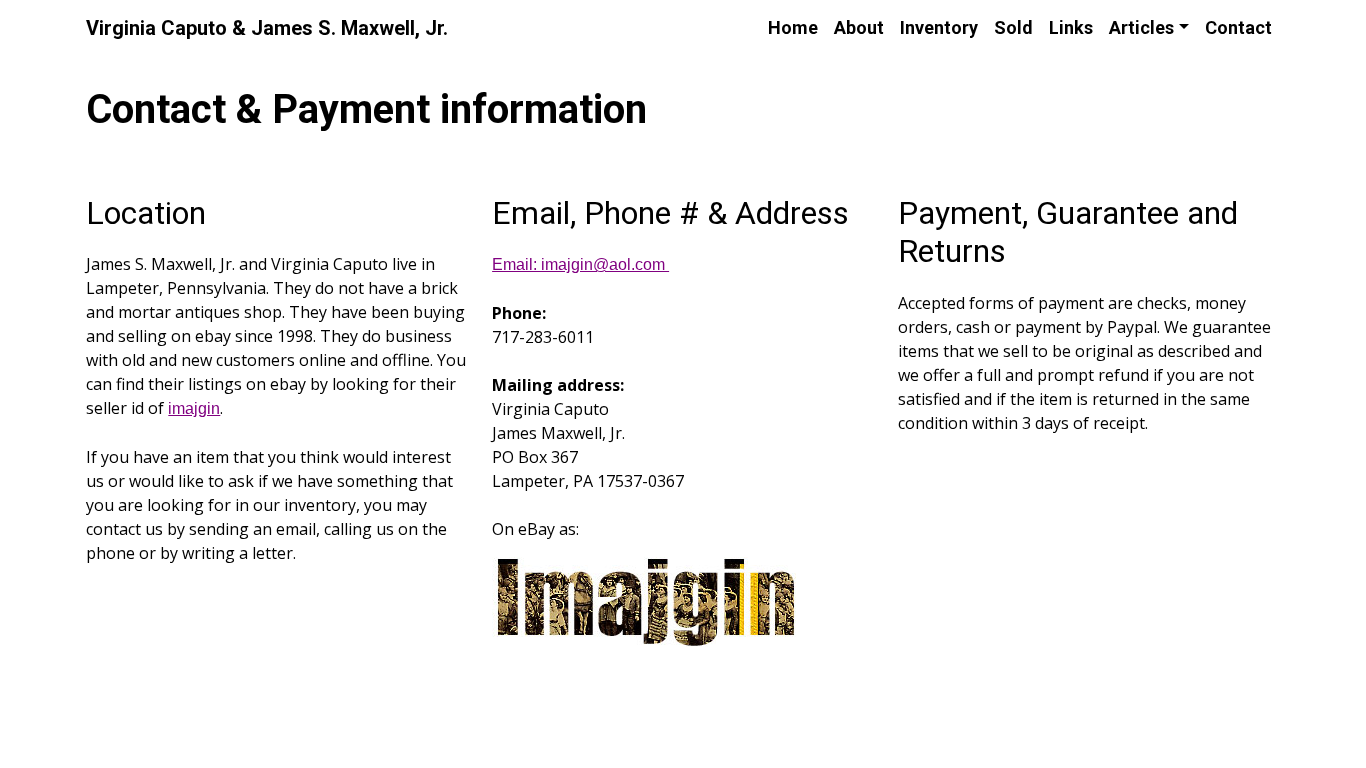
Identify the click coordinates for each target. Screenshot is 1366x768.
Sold (1013, 27)
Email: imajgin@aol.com (580, 264)
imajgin (194, 408)
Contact (1238, 27)
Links (1071, 27)
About (859, 27)
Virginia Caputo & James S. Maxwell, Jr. (267, 28)
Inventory (939, 27)
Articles (1141, 27)
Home (793, 27)
